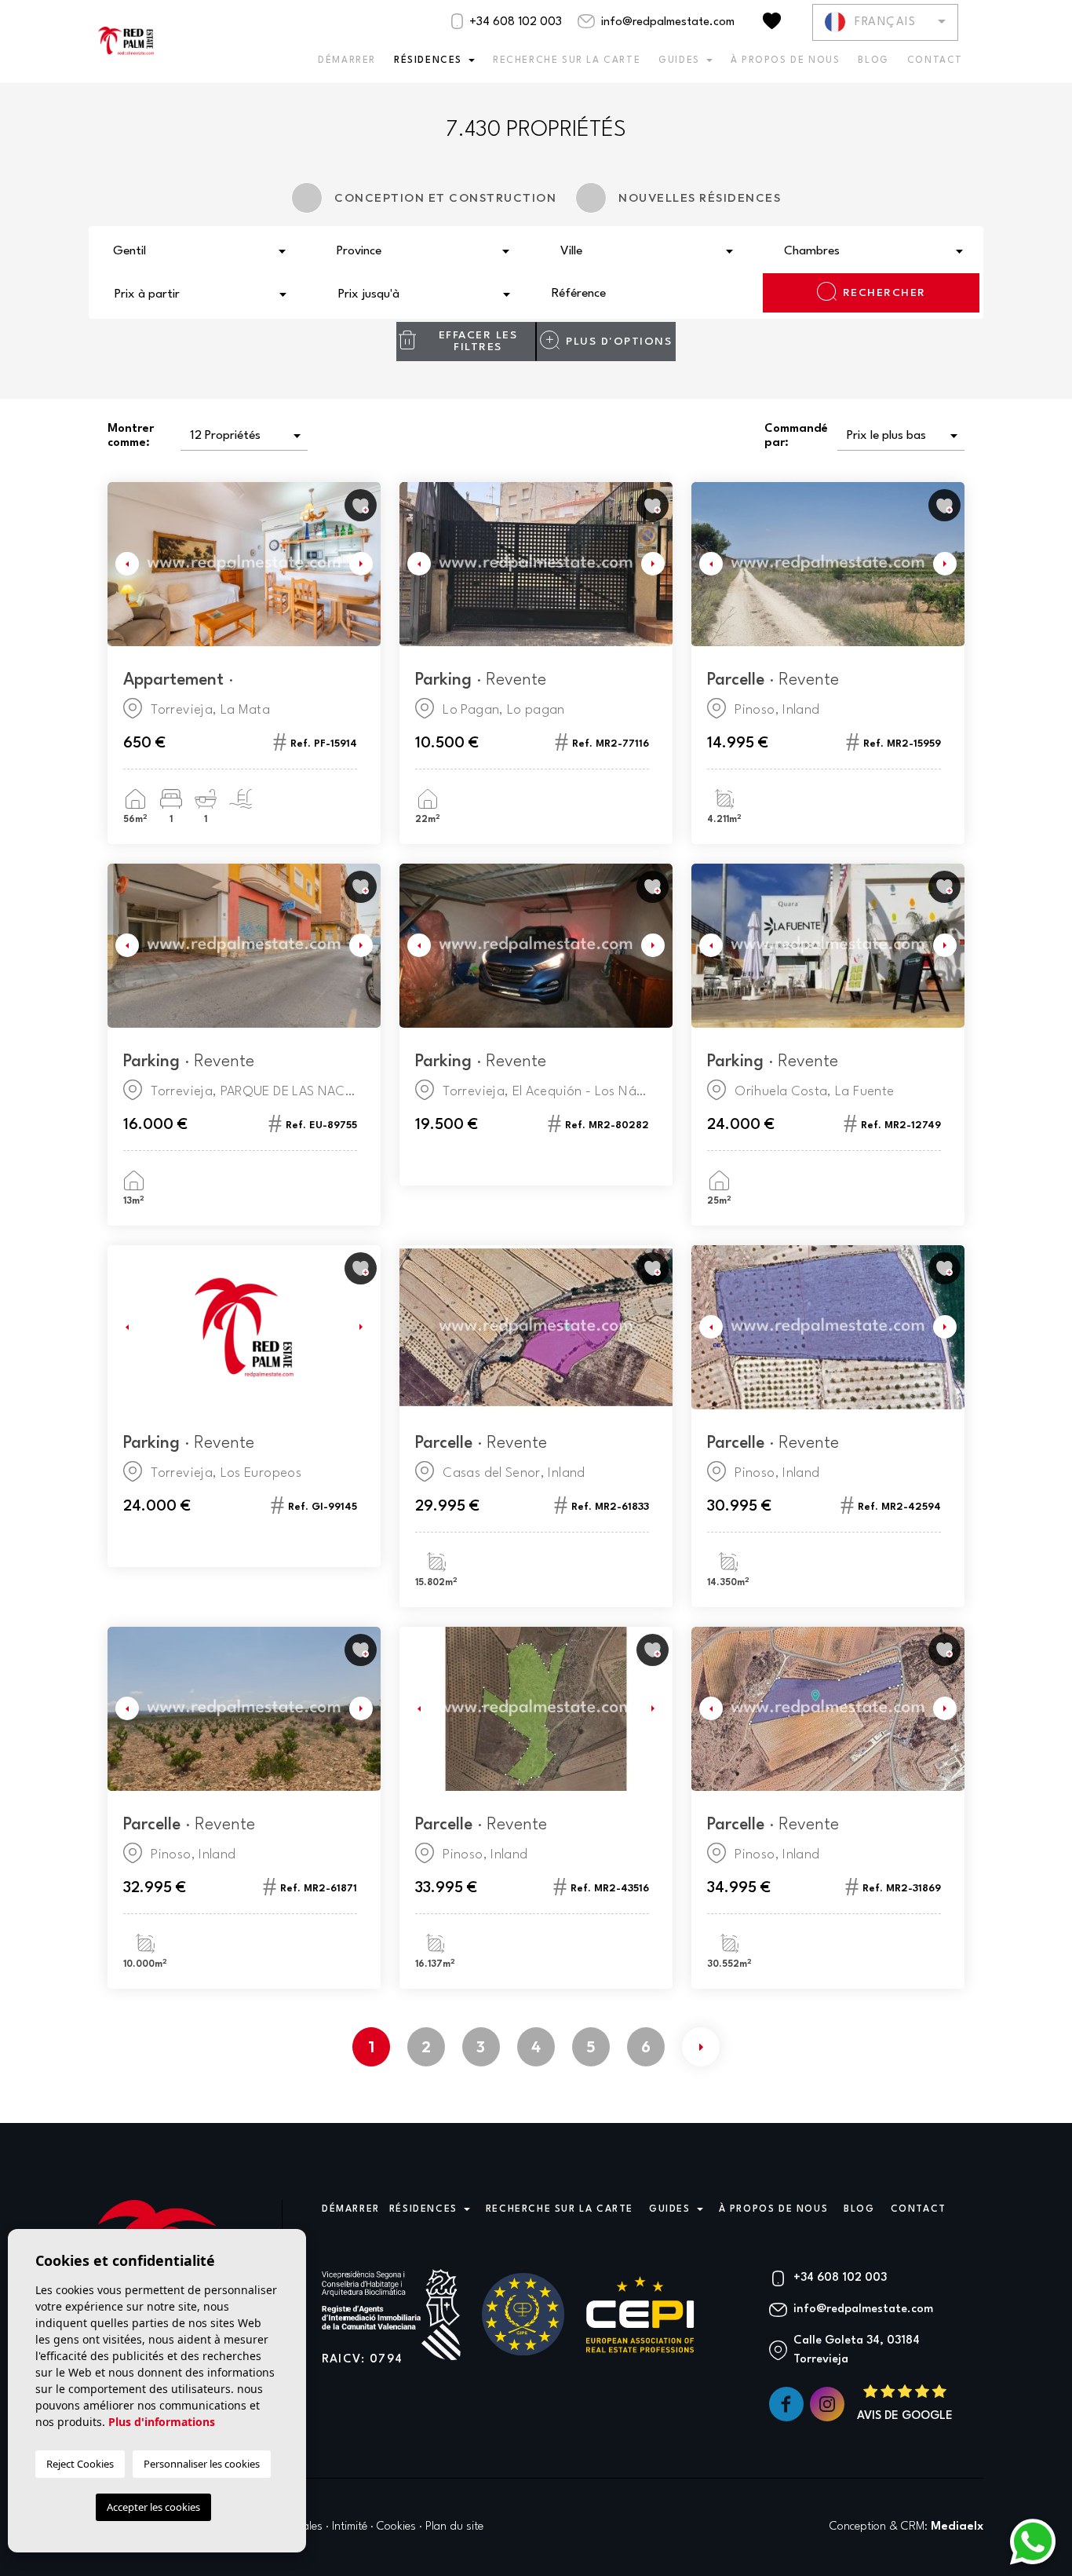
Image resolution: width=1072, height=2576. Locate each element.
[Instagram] (829, 2404)
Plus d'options (619, 342)
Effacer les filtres (478, 341)
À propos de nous (786, 60)
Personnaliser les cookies (202, 2464)
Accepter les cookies (153, 2507)
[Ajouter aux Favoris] (361, 505)
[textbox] (204, 252)
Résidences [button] (428, 60)
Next (365, 564)
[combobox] (201, 250)
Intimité (350, 2527)
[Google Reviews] (905, 2404)
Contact (935, 60)
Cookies (396, 2527)
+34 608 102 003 (514, 22)
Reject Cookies (80, 2464)
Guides (679, 60)
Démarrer (347, 60)
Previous (123, 564)
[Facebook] (788, 2404)
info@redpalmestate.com (666, 22)
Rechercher (884, 293)
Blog (873, 60)
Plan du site (454, 2527)
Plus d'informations (162, 2422)
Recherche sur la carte (567, 60)
